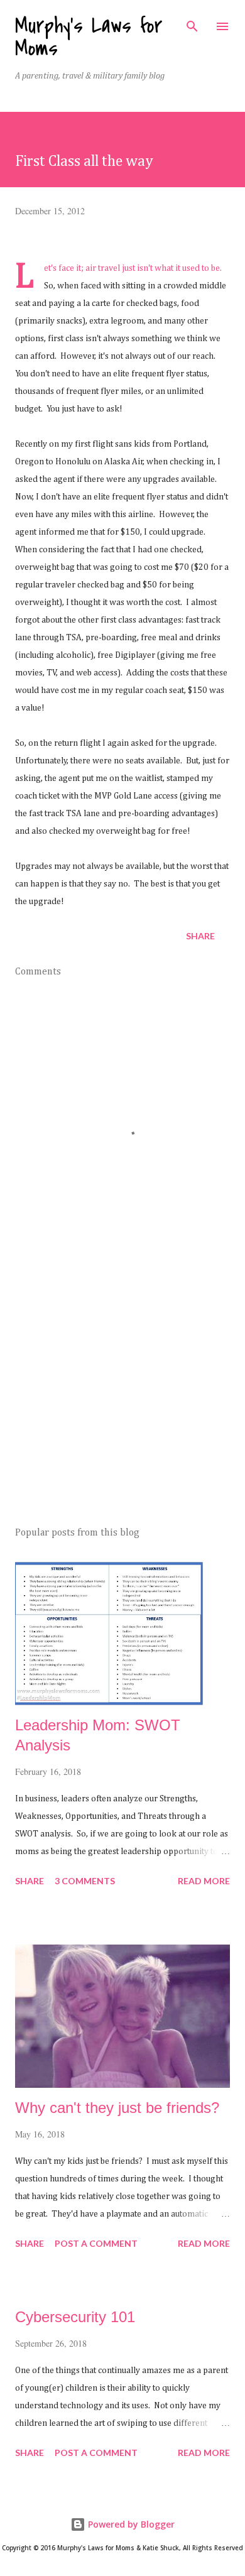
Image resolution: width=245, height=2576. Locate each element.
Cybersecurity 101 (75, 2317)
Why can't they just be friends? (117, 2108)
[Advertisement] (122, 1399)
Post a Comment (96, 2243)
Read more (204, 1881)
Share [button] (200, 936)
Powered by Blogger (130, 2524)
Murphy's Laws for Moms (89, 37)
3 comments (85, 1881)
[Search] (192, 23)
